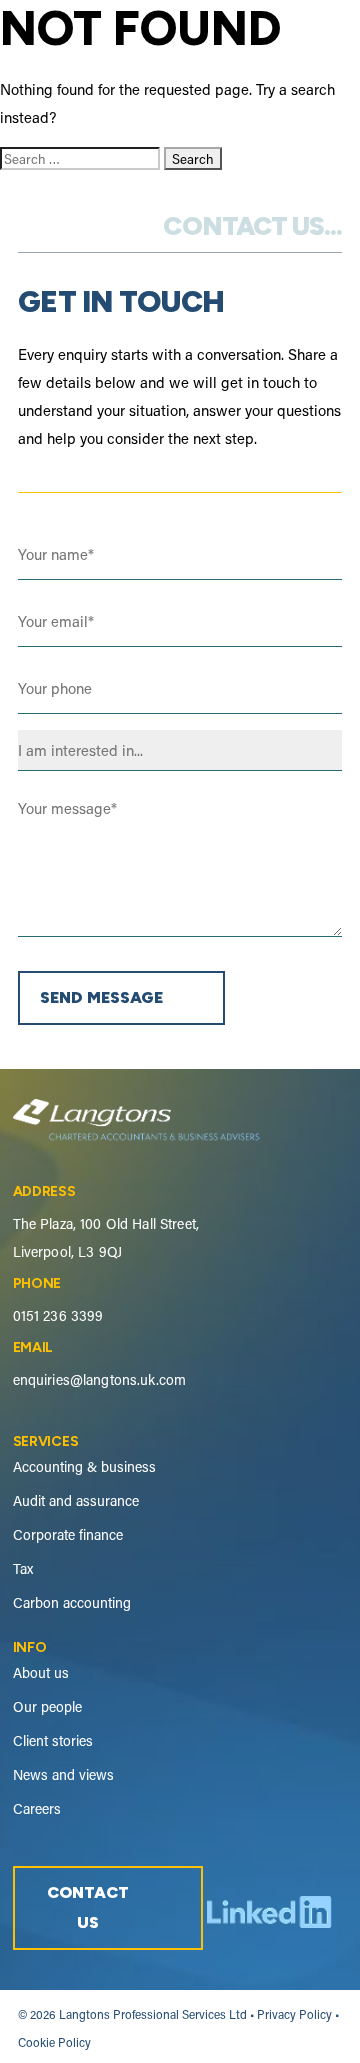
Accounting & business (84, 1467)
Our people (47, 1707)
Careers (37, 1809)
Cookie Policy (54, 2042)
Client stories (53, 1741)
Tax (23, 1569)
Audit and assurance (76, 1501)
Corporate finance (68, 1535)
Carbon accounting (72, 1603)
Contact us (88, 1907)
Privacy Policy (294, 2014)
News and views (63, 1775)
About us (41, 1673)
